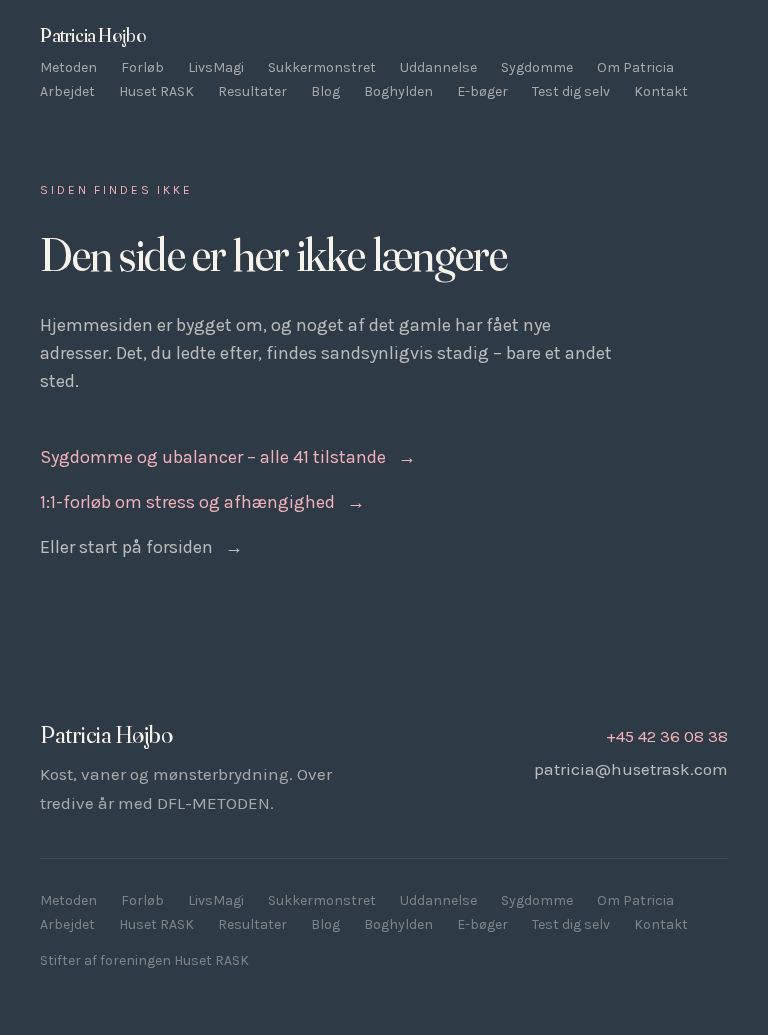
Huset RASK (156, 91)
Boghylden (398, 91)
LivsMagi (216, 67)
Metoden (68, 67)
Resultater (252, 91)
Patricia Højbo (92, 35)
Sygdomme (537, 67)
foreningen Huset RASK (174, 960)
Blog (325, 91)
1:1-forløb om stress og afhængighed (202, 502)
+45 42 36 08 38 (667, 736)
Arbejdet (67, 91)
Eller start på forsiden (141, 547)
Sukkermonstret (322, 67)
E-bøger (482, 91)
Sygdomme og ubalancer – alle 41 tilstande (228, 457)
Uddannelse (438, 67)
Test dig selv (571, 91)
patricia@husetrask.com (631, 769)
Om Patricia (635, 67)
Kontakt (661, 91)
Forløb (142, 67)
